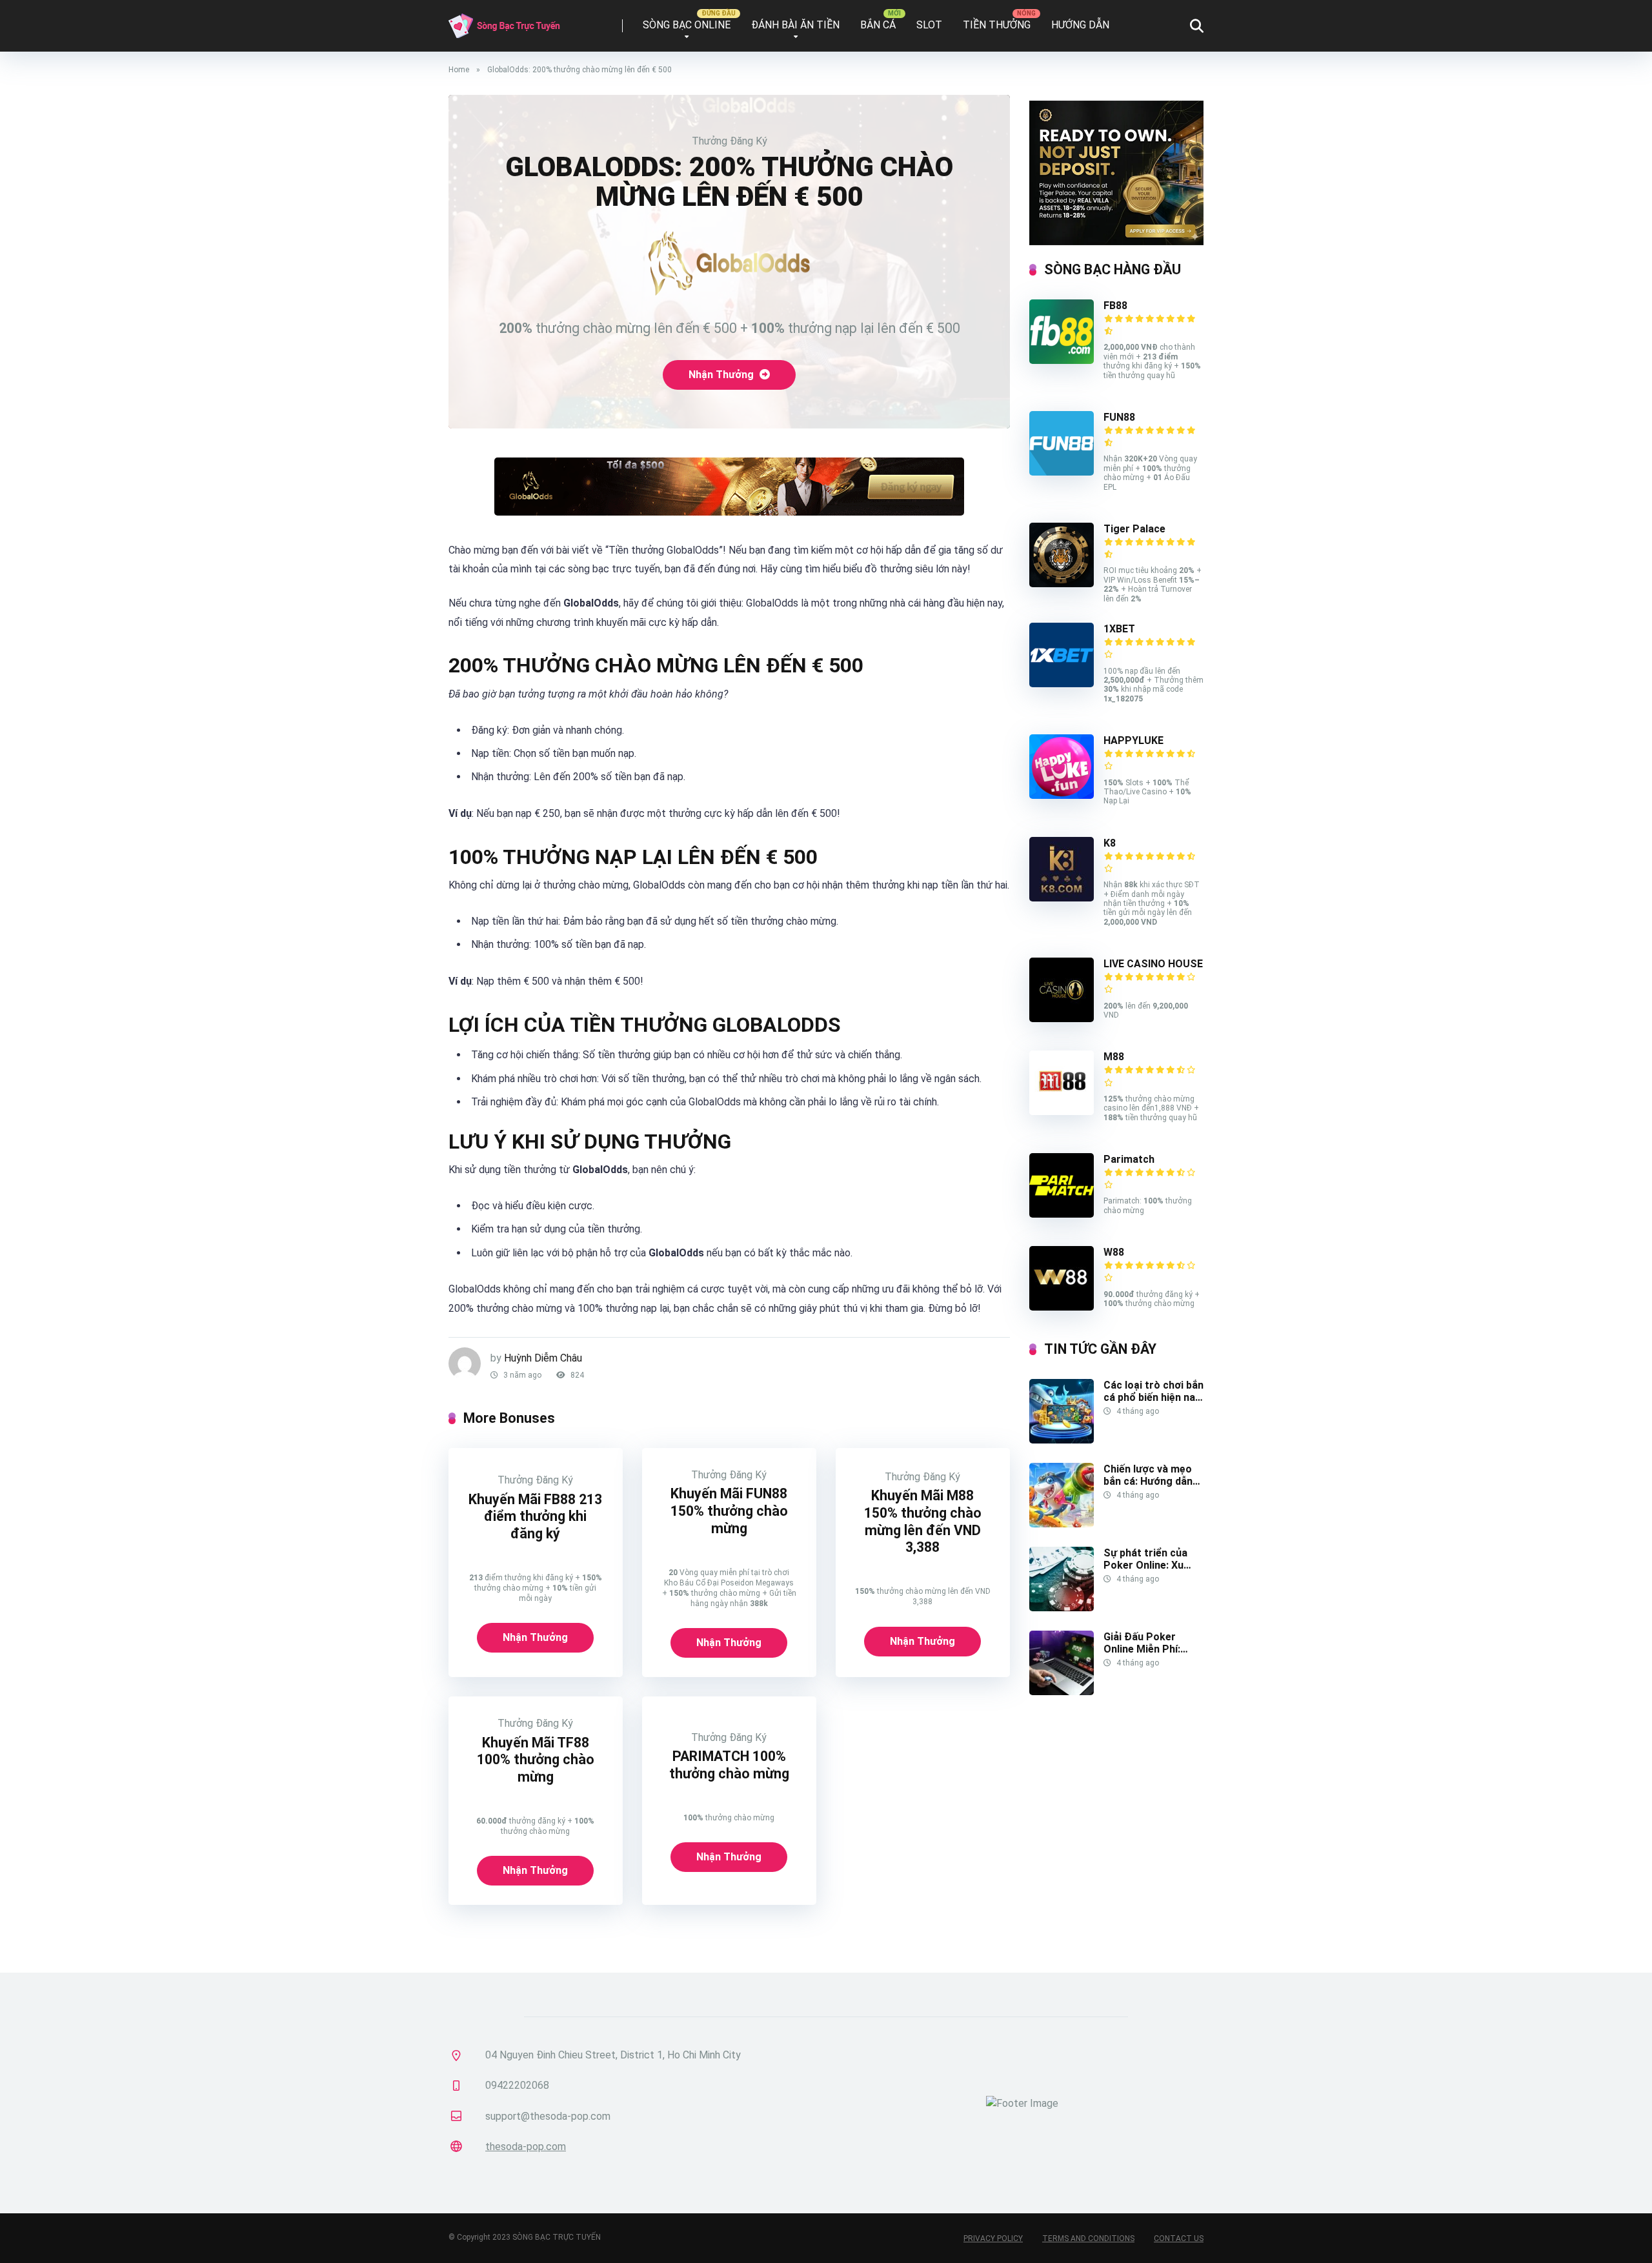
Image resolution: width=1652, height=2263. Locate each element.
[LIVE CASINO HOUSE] (1062, 1019)
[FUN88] (1062, 472)
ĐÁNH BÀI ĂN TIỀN (795, 25)
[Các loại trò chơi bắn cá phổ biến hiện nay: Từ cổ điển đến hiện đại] (1062, 1440)
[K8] (1062, 898)
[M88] (1062, 1111)
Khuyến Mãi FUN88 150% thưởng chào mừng (729, 1511)
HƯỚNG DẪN (1080, 25)
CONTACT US (1179, 2238)
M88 (1114, 1057)
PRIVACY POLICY (993, 2238)
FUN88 (1119, 417)
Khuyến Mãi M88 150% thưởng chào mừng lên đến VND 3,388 (923, 1521)
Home (459, 70)
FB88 (1115, 306)
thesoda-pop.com (526, 2147)
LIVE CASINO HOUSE (1153, 964)
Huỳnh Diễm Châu (543, 1358)
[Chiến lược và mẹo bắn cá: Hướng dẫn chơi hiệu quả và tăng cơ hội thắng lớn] (1062, 1524)
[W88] (1062, 1307)
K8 (1110, 843)
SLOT (929, 25)
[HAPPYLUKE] (1062, 795)
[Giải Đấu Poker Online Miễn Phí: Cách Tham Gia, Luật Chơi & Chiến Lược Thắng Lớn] (1062, 1692)
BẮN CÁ (878, 25)
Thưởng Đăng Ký (730, 141)
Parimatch (1129, 1159)
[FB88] (1062, 360)
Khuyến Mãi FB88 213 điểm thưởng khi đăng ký (535, 1516)
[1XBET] (1062, 684)
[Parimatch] (1062, 1214)
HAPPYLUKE (1133, 740)
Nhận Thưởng (722, 375)
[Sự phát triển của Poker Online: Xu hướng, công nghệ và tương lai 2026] (1062, 1608)
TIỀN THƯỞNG (997, 25)
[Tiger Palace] (1062, 584)
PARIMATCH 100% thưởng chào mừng (729, 1765)
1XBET (1119, 629)
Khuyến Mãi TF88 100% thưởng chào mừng (536, 1760)
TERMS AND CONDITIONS (1088, 2238)
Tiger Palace (1134, 529)
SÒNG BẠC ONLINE (687, 25)
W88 (1114, 1252)
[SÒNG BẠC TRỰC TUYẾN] (504, 21)
